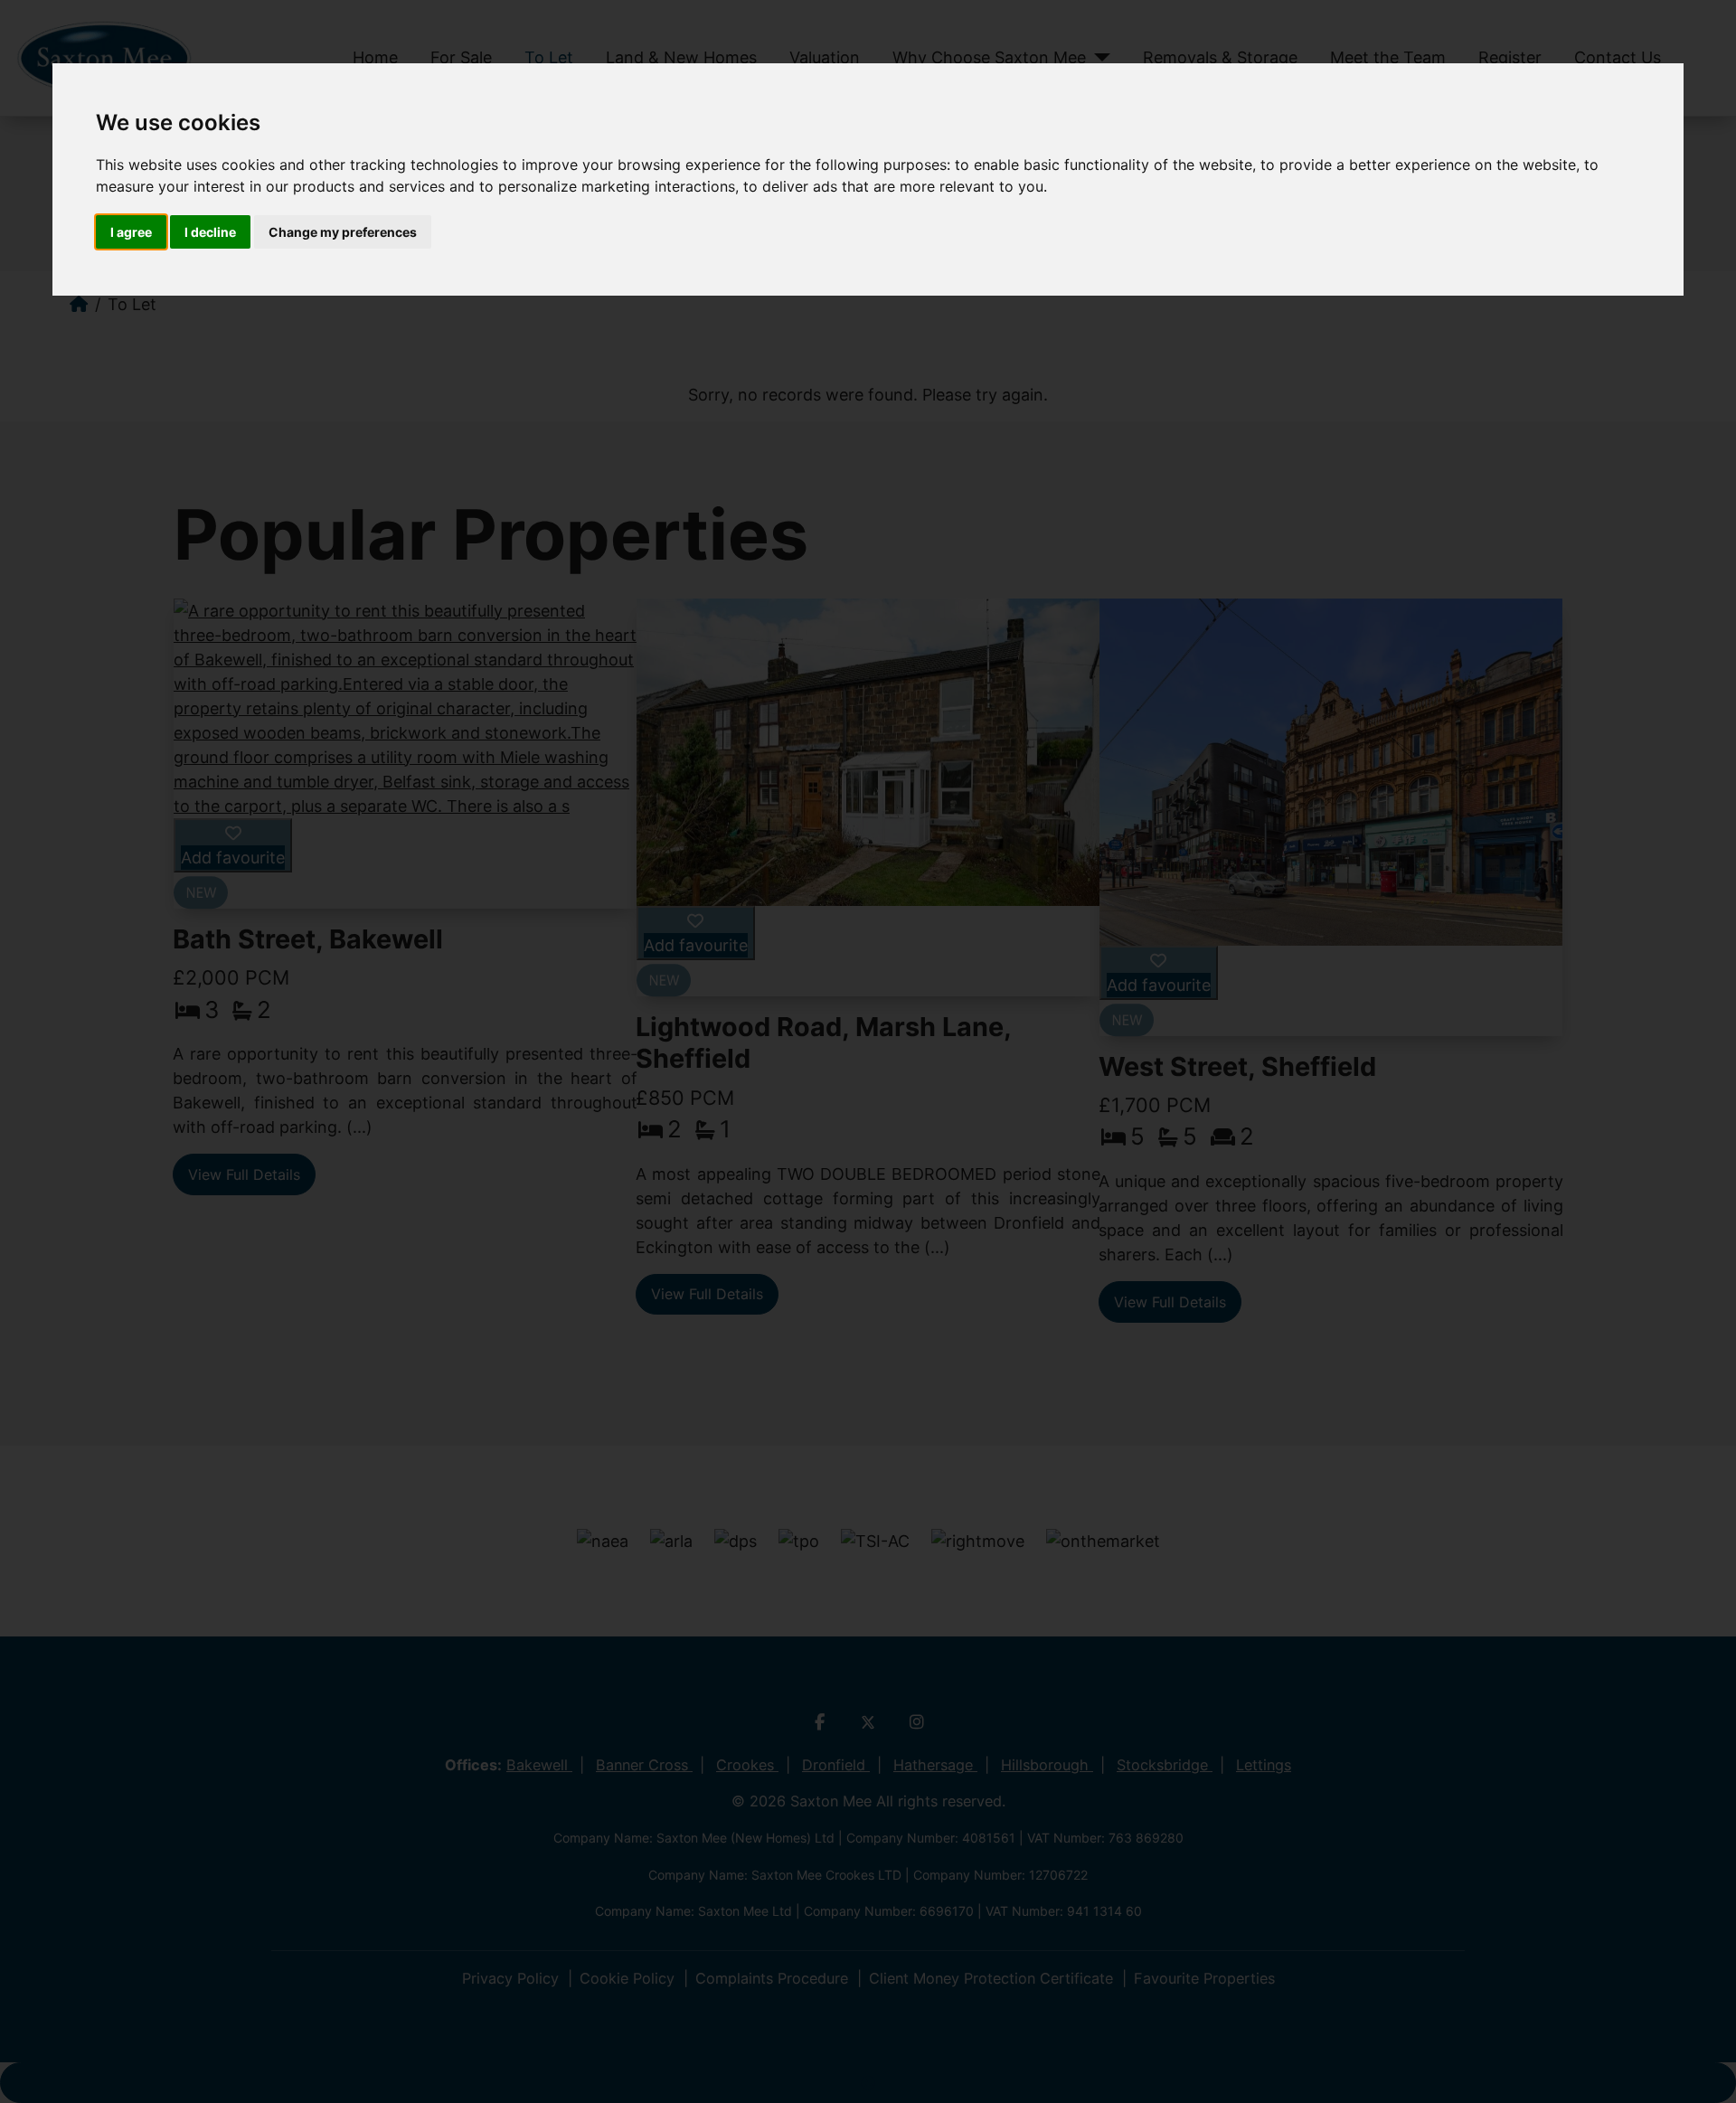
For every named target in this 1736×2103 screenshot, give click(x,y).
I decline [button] (210, 232)
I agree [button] (131, 232)
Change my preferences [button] (343, 232)
